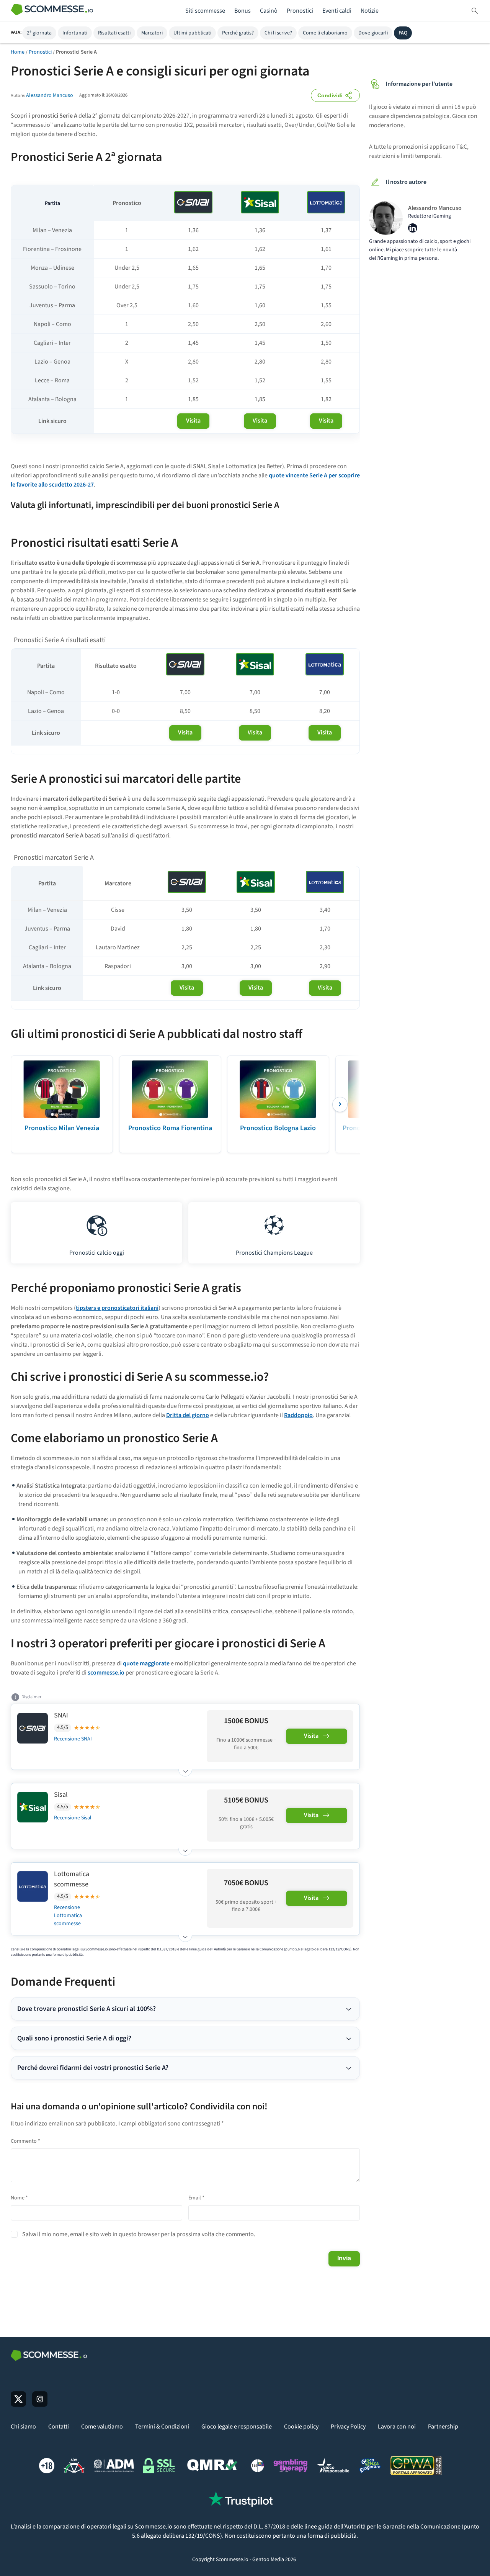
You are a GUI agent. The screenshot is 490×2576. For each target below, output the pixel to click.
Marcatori (152, 33)
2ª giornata (39, 33)
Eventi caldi (337, 11)
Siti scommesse (205, 11)
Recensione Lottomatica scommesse (68, 1916)
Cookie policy (301, 2427)
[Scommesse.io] (52, 11)
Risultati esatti (114, 33)
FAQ (403, 33)
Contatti (59, 2427)
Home (18, 52)
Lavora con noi (397, 2427)
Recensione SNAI (73, 1739)
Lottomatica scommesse (72, 1879)
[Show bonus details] (185, 1769)
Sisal (61, 1795)
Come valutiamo (102, 2427)
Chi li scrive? (278, 33)
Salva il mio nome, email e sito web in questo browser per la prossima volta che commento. (139, 2234)
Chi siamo (23, 2427)
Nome (19, 2198)
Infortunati (75, 33)
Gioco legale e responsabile (237, 2427)
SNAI (61, 1715)
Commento (25, 2141)
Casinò (269, 11)
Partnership (443, 2427)
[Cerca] (475, 11)
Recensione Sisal (73, 1818)
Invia (344, 2258)
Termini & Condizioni (162, 2427)
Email (196, 2198)
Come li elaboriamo (325, 33)
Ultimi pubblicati (192, 33)
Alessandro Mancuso (50, 95)
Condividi (330, 95)
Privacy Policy (348, 2427)
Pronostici (300, 11)
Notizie (370, 11)
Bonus (243, 11)
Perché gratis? (238, 33)
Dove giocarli (373, 33)
